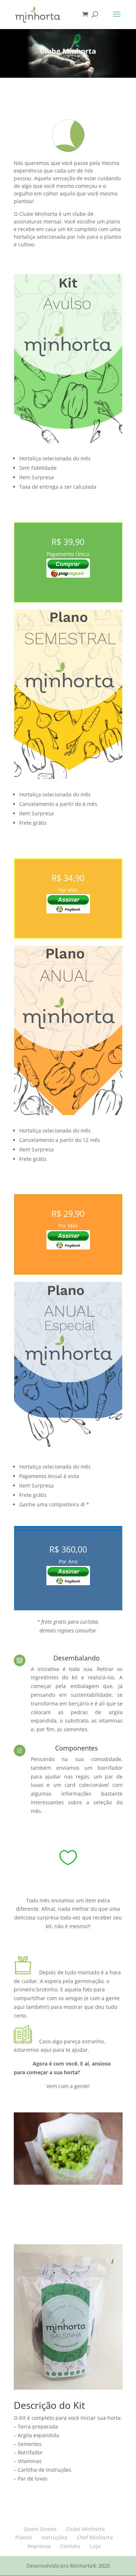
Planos (24, 2537)
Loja (95, 2546)
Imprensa (39, 2546)
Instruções (54, 2537)
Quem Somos (40, 2529)
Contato (70, 2546)
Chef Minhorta (95, 2537)
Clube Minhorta (85, 2529)
